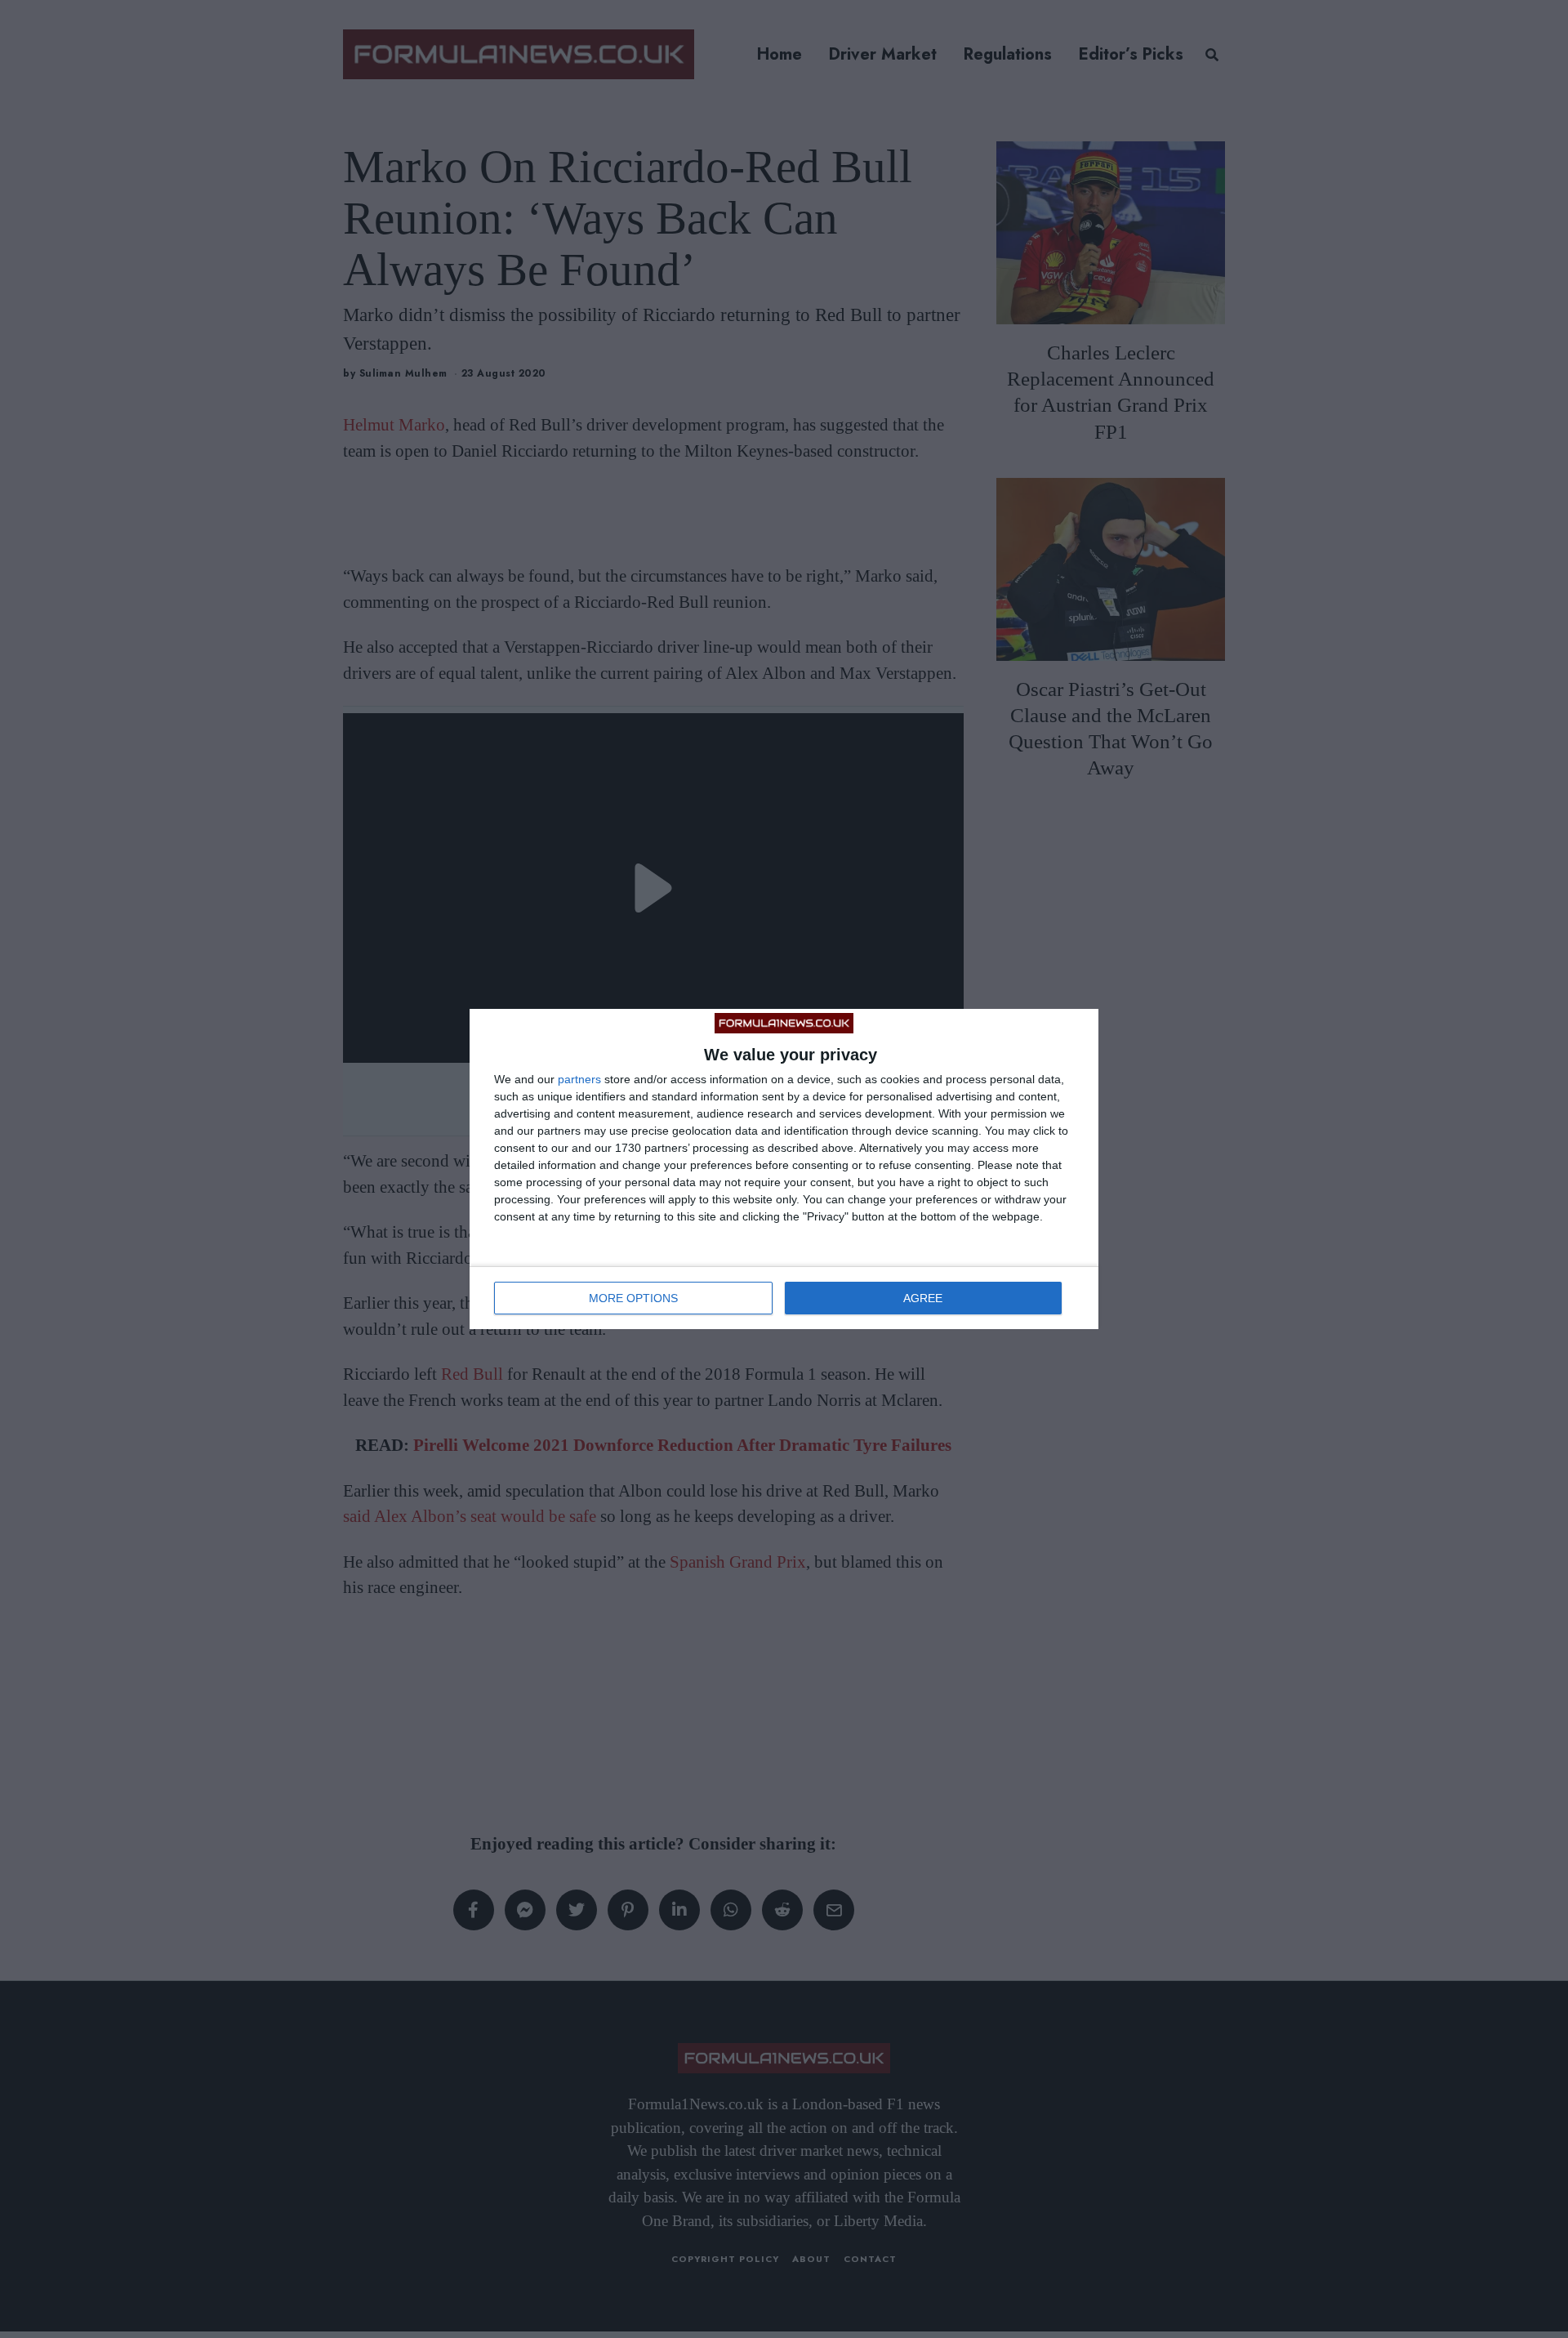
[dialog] (784, 1169)
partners (579, 1079)
